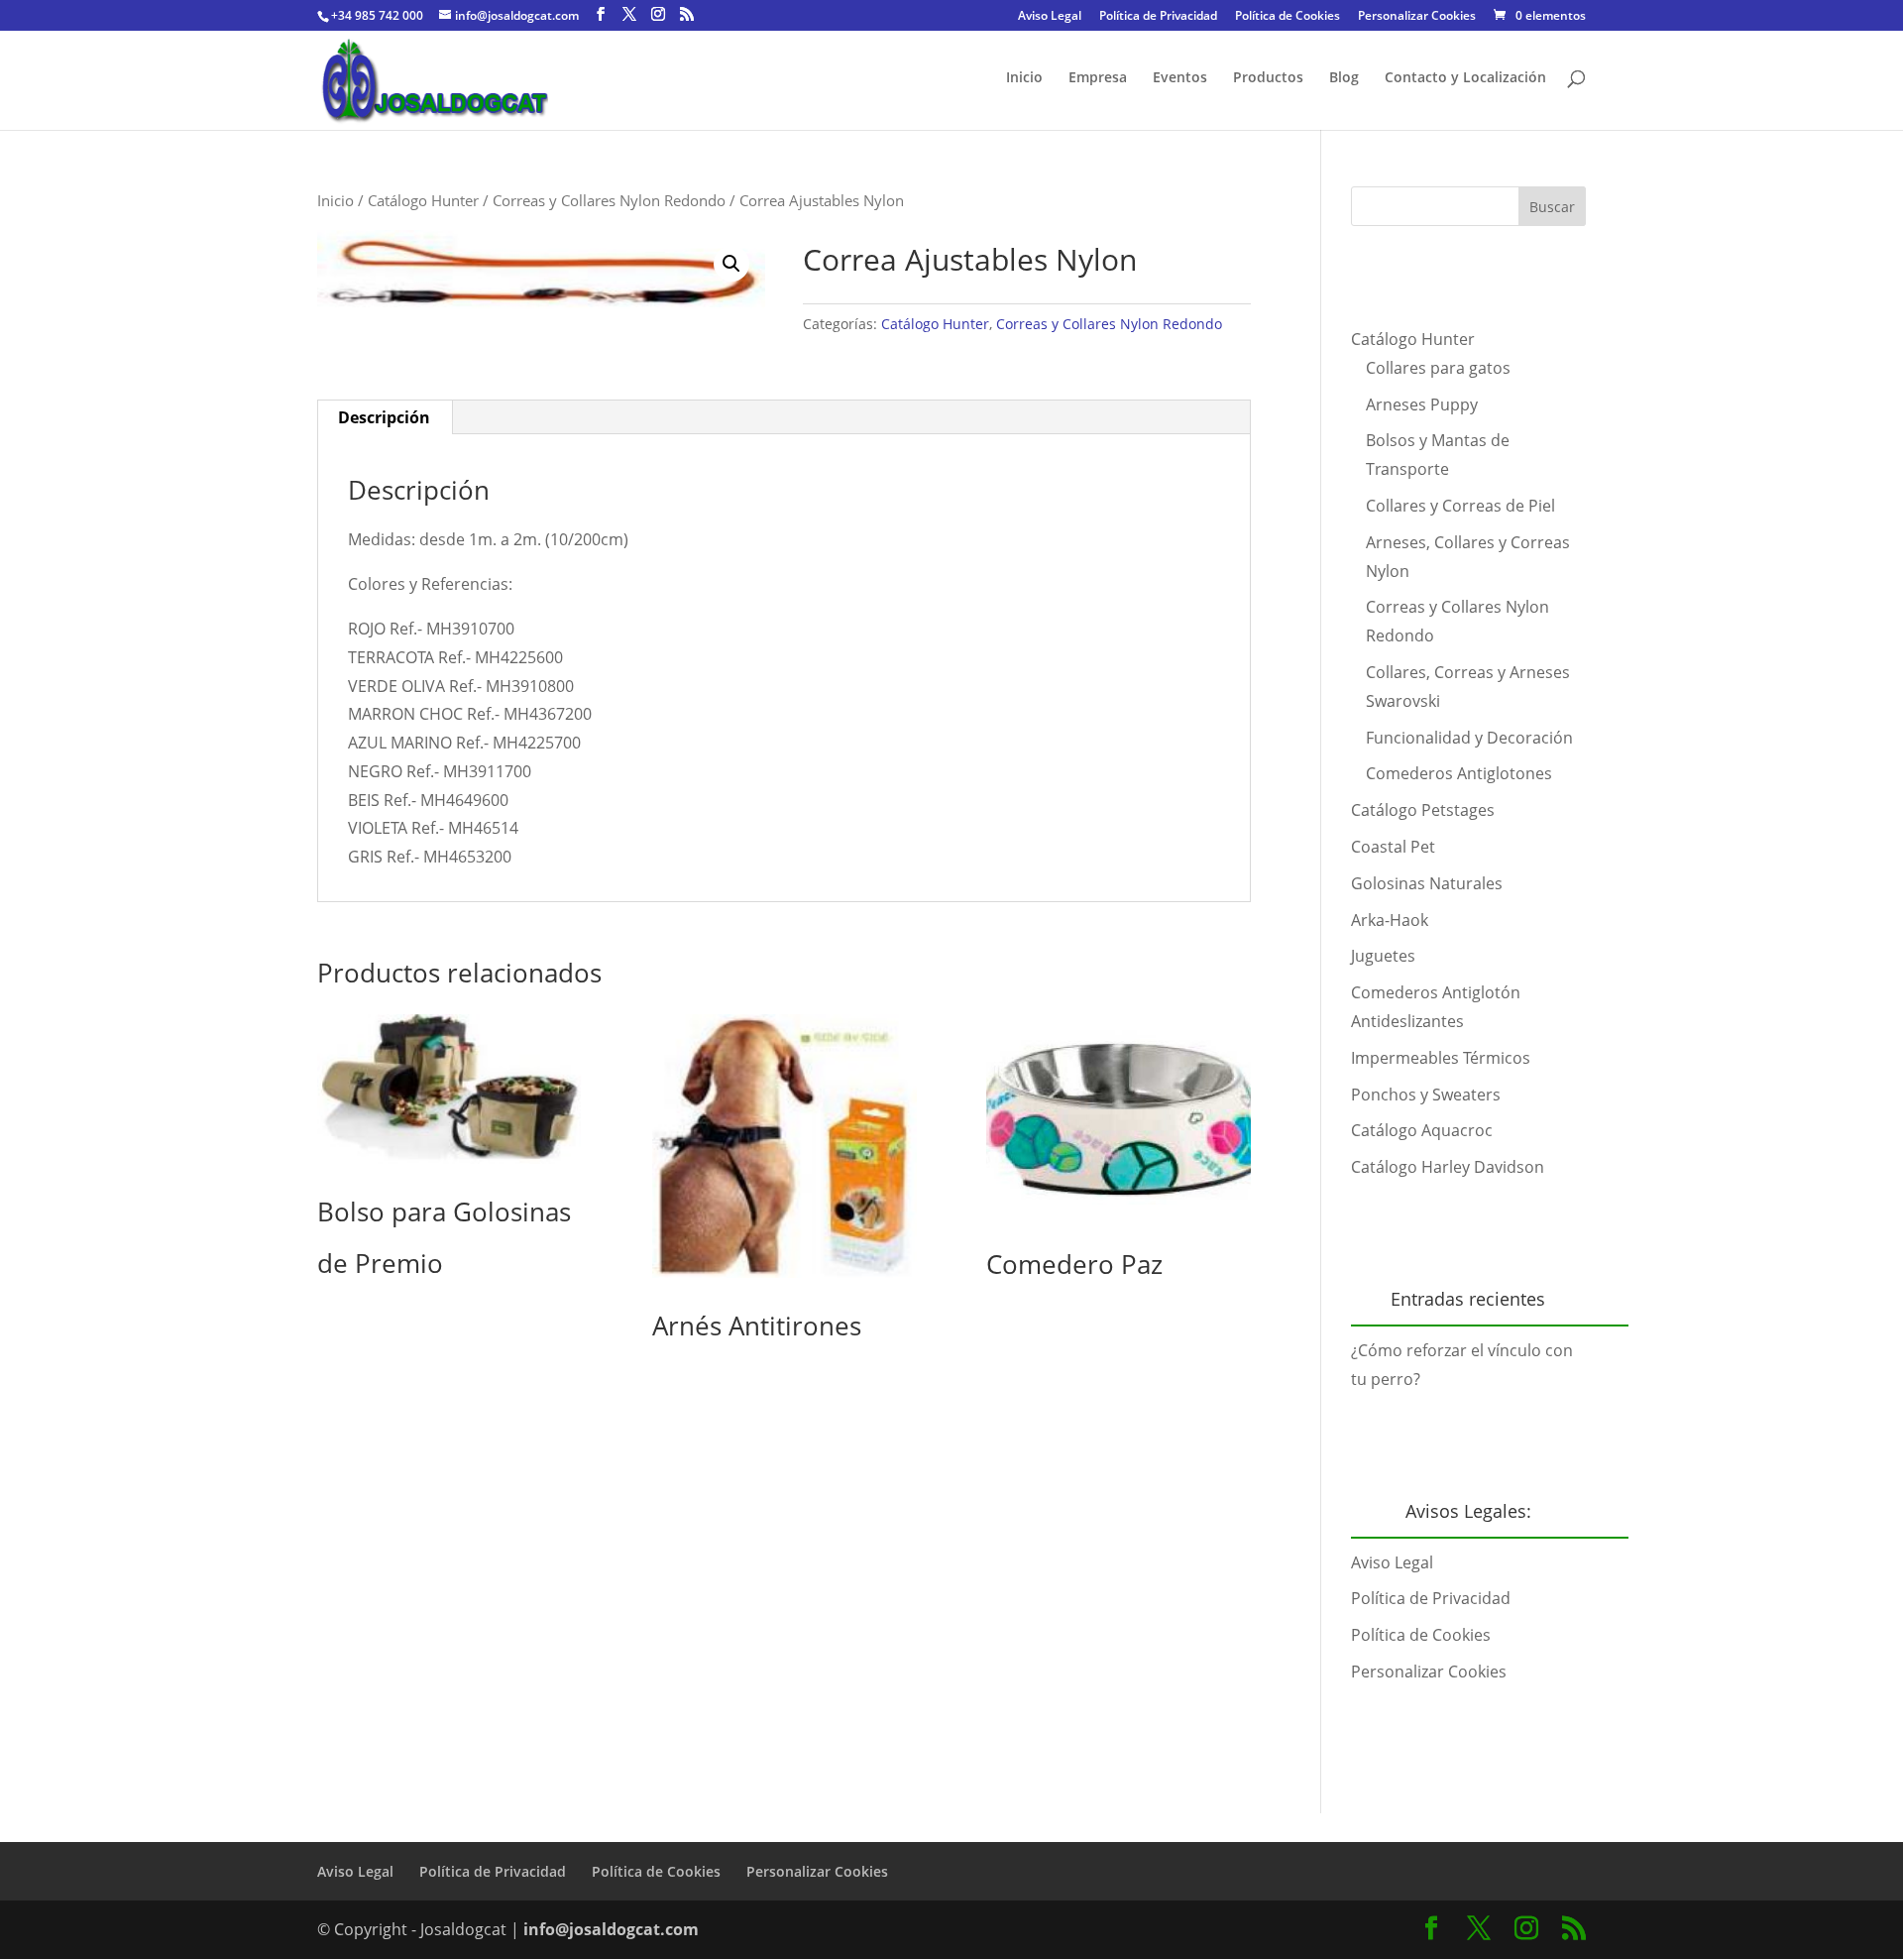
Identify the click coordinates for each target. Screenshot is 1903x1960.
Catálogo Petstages (1423, 810)
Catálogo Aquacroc (1422, 1130)
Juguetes (1383, 956)
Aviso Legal (1050, 17)
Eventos (1180, 78)
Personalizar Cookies (1417, 17)
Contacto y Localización (1465, 78)
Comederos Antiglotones (1459, 773)
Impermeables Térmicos (1441, 1058)
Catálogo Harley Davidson (1448, 1167)
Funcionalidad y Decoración (1469, 738)
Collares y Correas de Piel (1460, 506)
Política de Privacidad (1158, 17)
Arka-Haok (1390, 920)
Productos (1268, 78)
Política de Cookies (1287, 17)
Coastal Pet (1393, 847)
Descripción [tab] (384, 417)
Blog (1344, 78)
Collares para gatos (1438, 368)
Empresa (1098, 78)
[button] (731, 264)
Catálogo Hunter (423, 200)
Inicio (1024, 78)
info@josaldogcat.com (611, 1929)
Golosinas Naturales (1427, 883)
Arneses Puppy (1422, 404)
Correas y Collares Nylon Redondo (609, 200)
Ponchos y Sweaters (1426, 1095)
